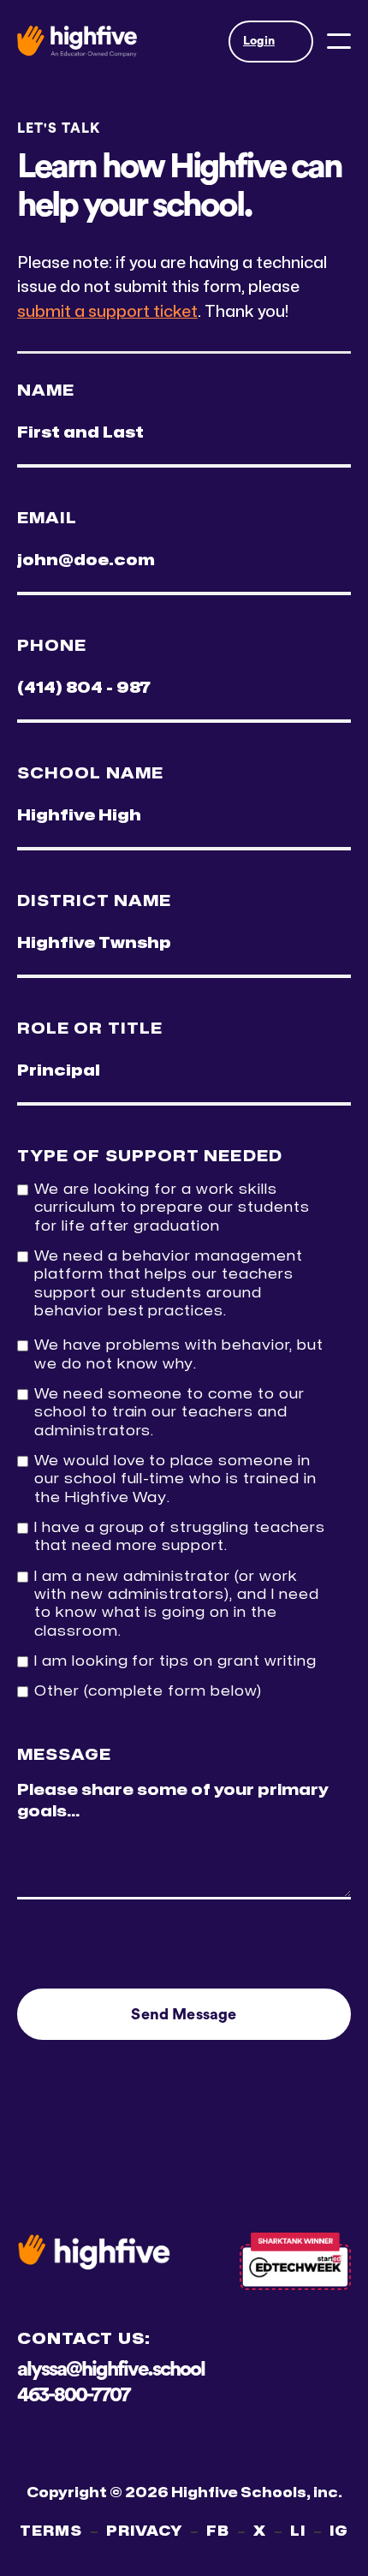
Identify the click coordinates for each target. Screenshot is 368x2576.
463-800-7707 (73, 2395)
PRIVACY (144, 2531)
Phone (52, 646)
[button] (271, 42)
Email (47, 519)
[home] (77, 42)
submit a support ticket (107, 312)
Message (65, 1755)
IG (339, 2531)
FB (218, 2531)
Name (46, 391)
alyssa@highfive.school (111, 2370)
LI (298, 2531)
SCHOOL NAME (90, 774)
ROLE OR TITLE (90, 1029)
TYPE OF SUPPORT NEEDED (150, 1157)
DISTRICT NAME (94, 901)
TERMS (51, 2531)
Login (259, 41)
